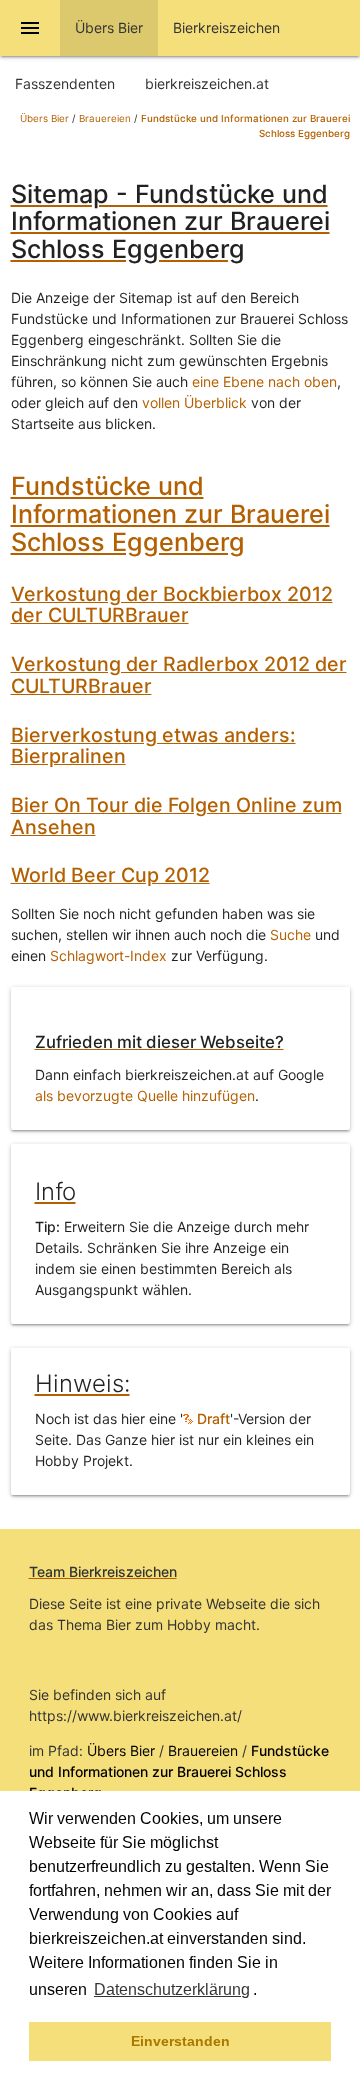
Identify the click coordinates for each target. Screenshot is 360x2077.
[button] (264, 1992)
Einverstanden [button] (180, 2041)
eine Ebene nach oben (264, 381)
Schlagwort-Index (108, 955)
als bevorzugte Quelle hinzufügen (145, 1095)
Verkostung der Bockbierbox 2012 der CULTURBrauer (172, 605)
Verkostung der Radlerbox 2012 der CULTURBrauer (179, 675)
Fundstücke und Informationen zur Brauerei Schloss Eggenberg (170, 513)
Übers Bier (44, 118)
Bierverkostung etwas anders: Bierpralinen (153, 746)
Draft (211, 1418)
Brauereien (105, 118)
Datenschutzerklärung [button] (172, 1989)
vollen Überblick (194, 402)
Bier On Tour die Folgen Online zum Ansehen (176, 816)
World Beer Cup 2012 (110, 875)
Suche (290, 934)
